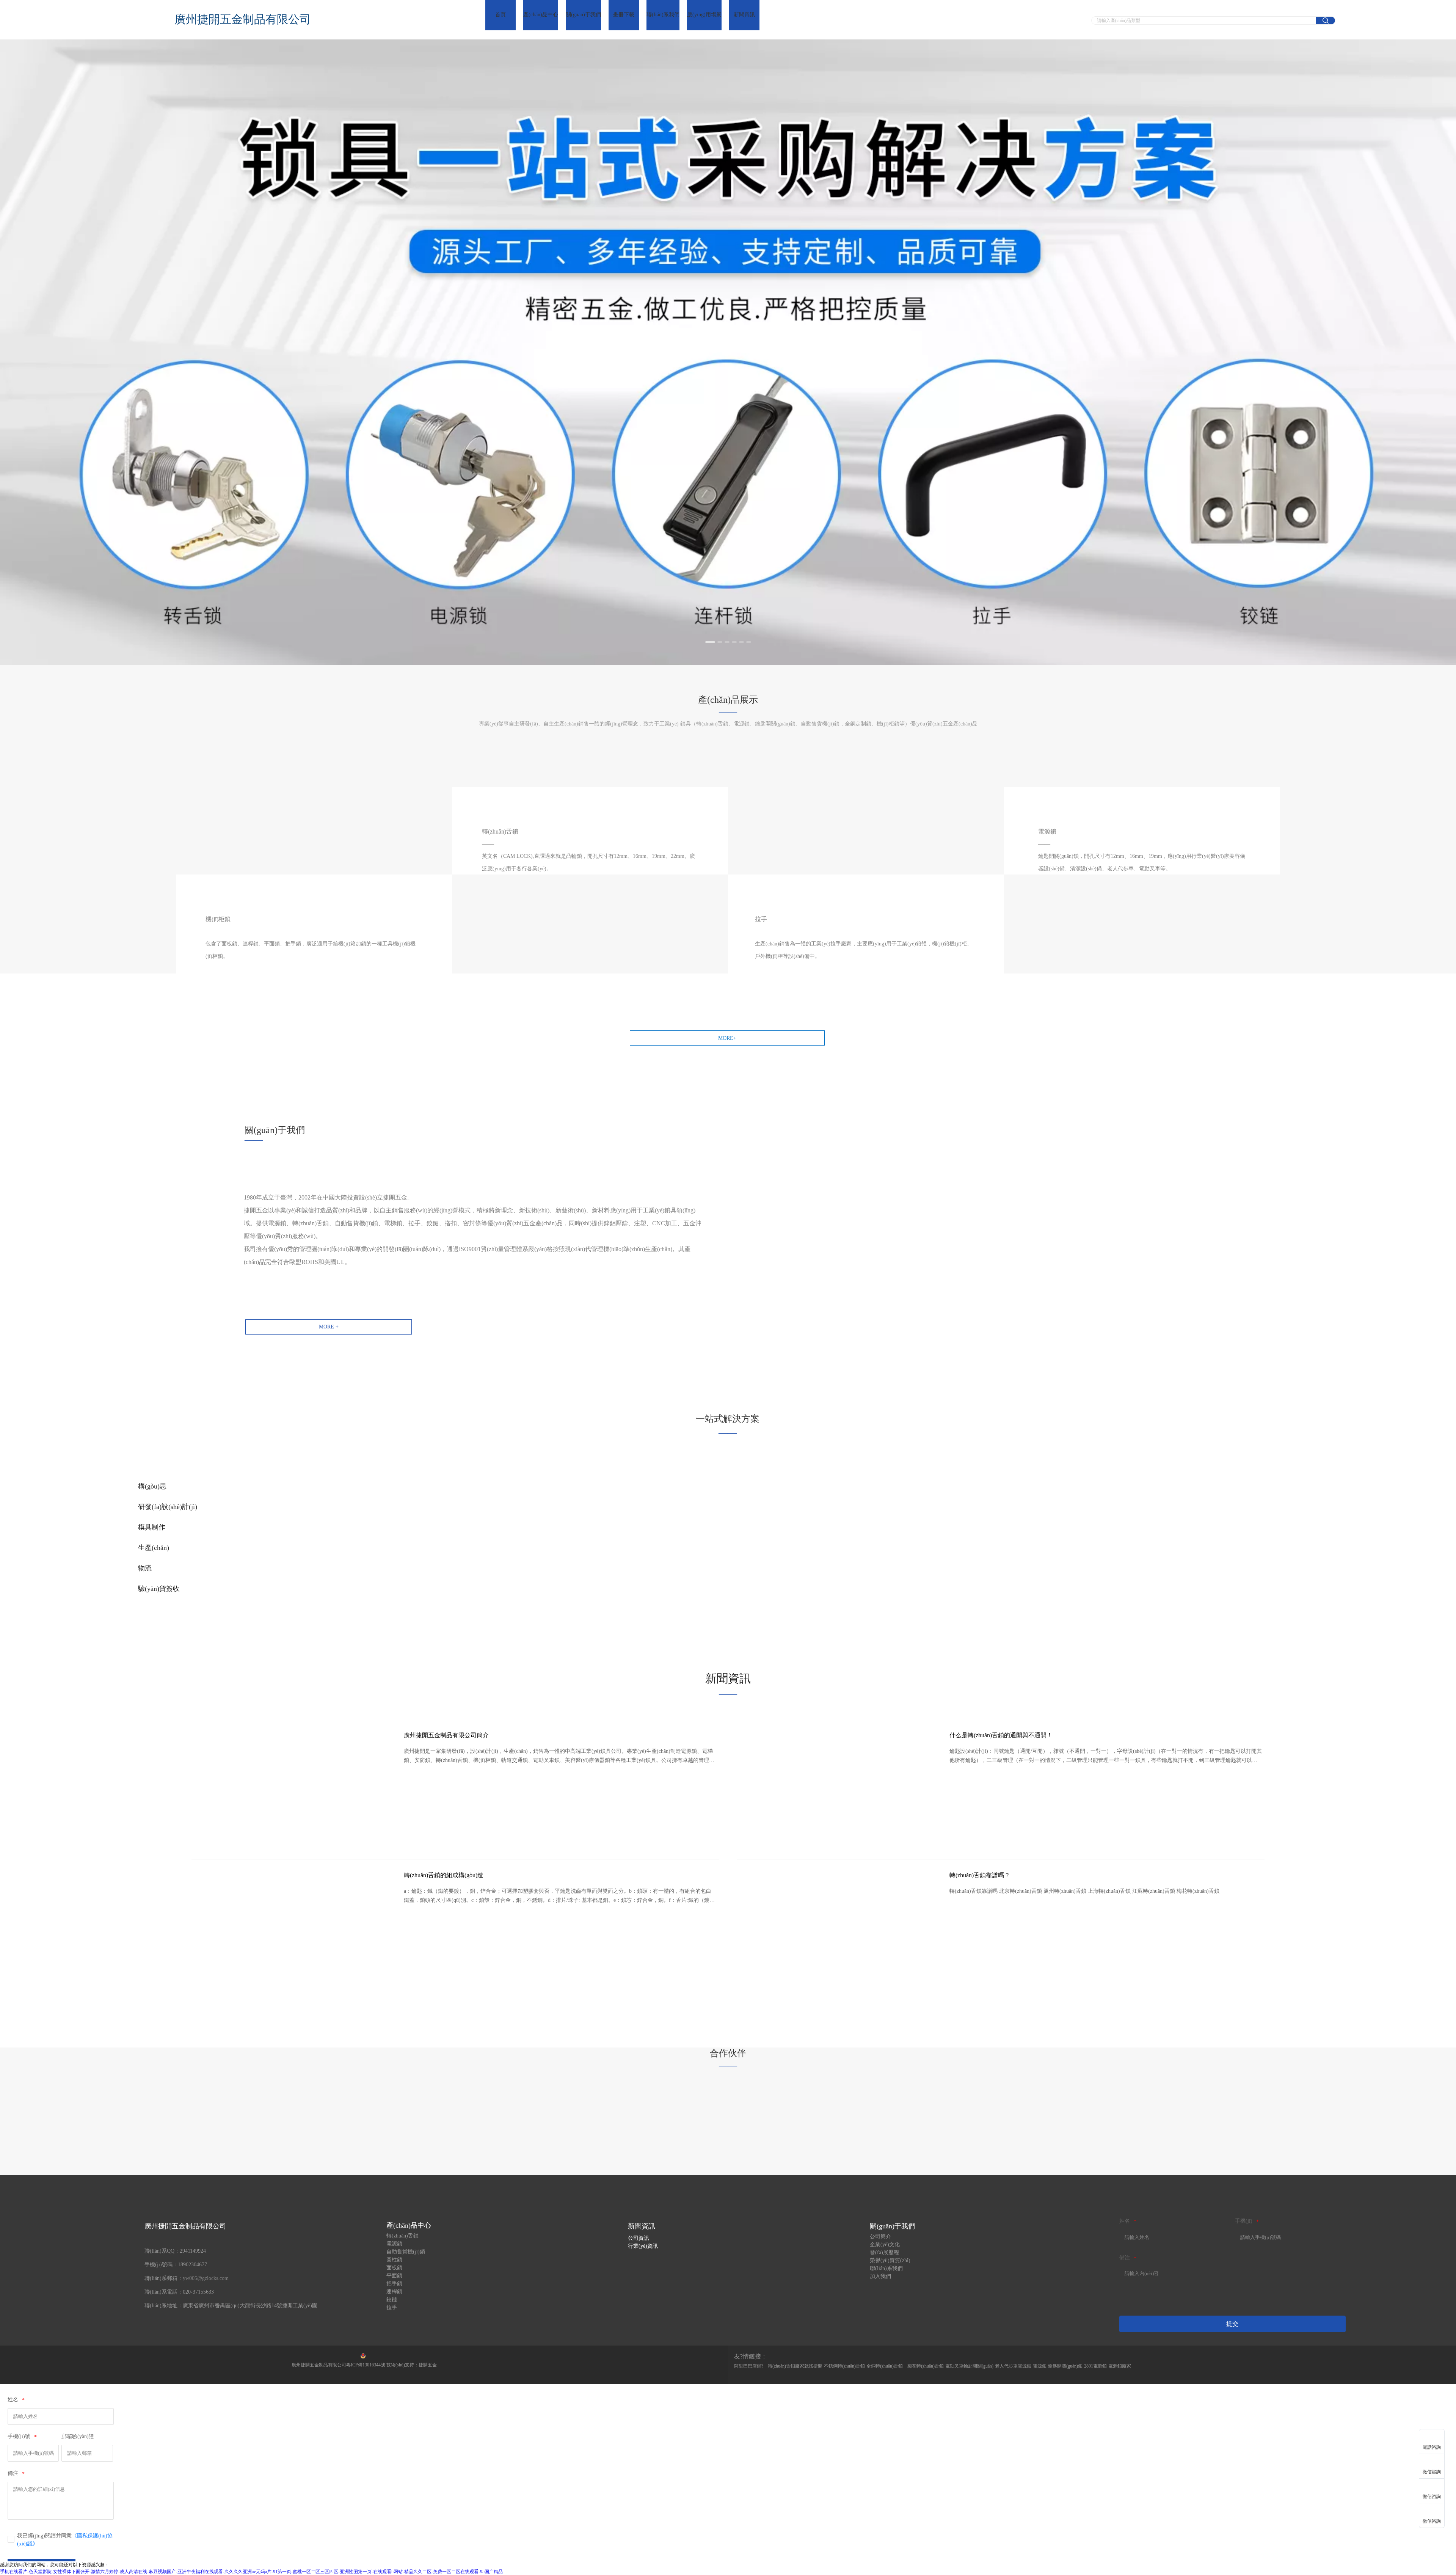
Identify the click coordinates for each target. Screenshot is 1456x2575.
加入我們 (880, 2276)
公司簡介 (880, 2237)
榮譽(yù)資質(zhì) (890, 2260)
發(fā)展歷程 (884, 2252)
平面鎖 (394, 2276)
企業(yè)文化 (885, 2244)
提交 (1232, 2324)
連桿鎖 (394, 2292)
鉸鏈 (392, 2299)
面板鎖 (394, 2268)
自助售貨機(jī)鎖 (406, 2252)
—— (1044, 844)
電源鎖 (394, 2244)
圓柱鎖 (394, 2260)
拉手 (392, 2307)
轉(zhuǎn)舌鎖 (402, 2236)
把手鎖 (394, 2284)
